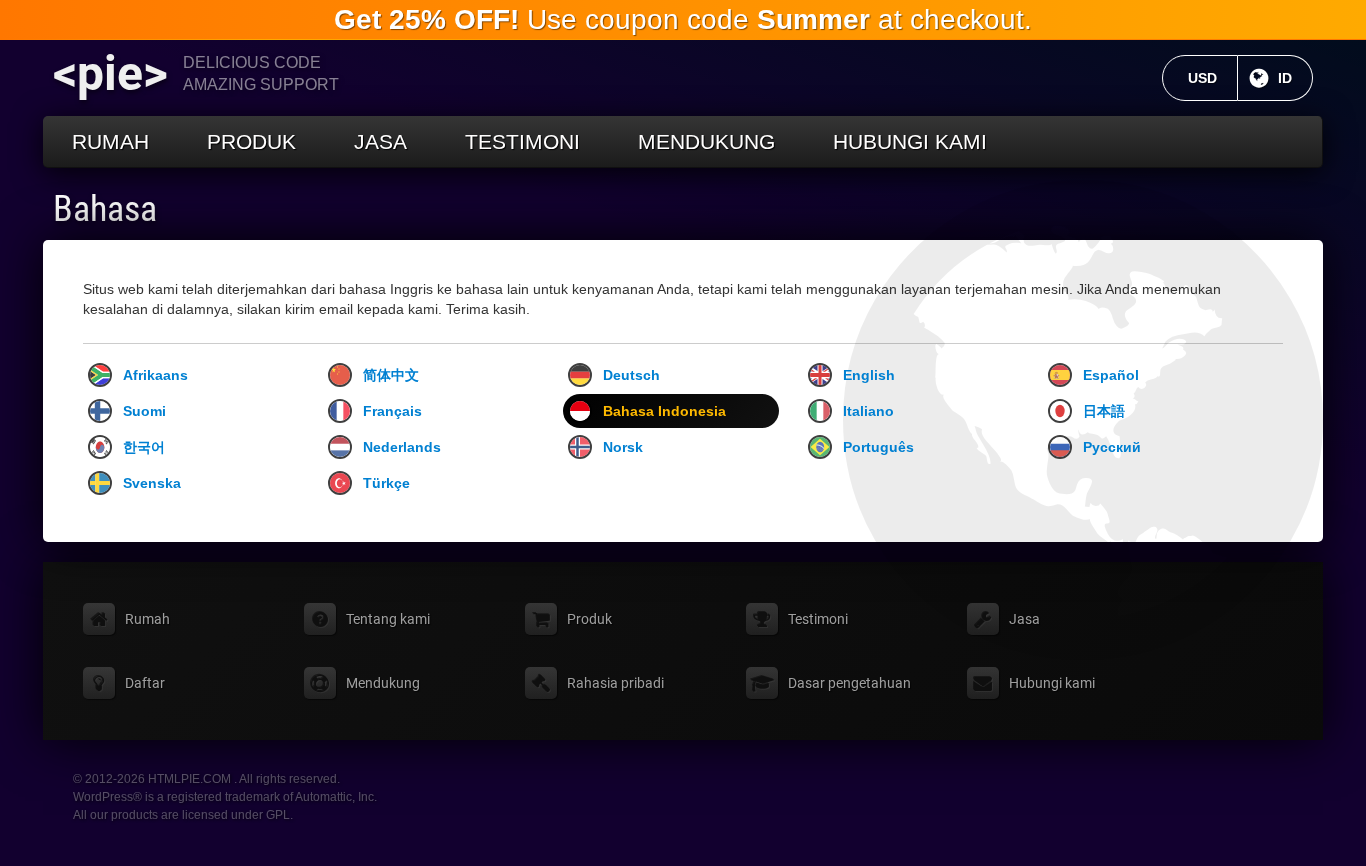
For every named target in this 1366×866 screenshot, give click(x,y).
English (869, 375)
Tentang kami (388, 619)
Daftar (145, 683)
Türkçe (386, 483)
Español (1111, 375)
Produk (251, 141)
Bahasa (105, 209)
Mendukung (706, 141)
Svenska (152, 483)
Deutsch (631, 375)
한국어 (144, 447)
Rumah (110, 141)
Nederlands (402, 447)
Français (392, 411)
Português (878, 447)
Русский (1112, 447)
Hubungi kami (910, 141)
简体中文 (391, 375)
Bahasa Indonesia (664, 411)
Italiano (868, 411)
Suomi (144, 411)
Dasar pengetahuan (849, 683)
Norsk (623, 447)
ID (1295, 78)
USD (1213, 78)
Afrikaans (155, 375)
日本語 (1104, 411)
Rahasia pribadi (615, 683)
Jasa (380, 141)
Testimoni (522, 141)
